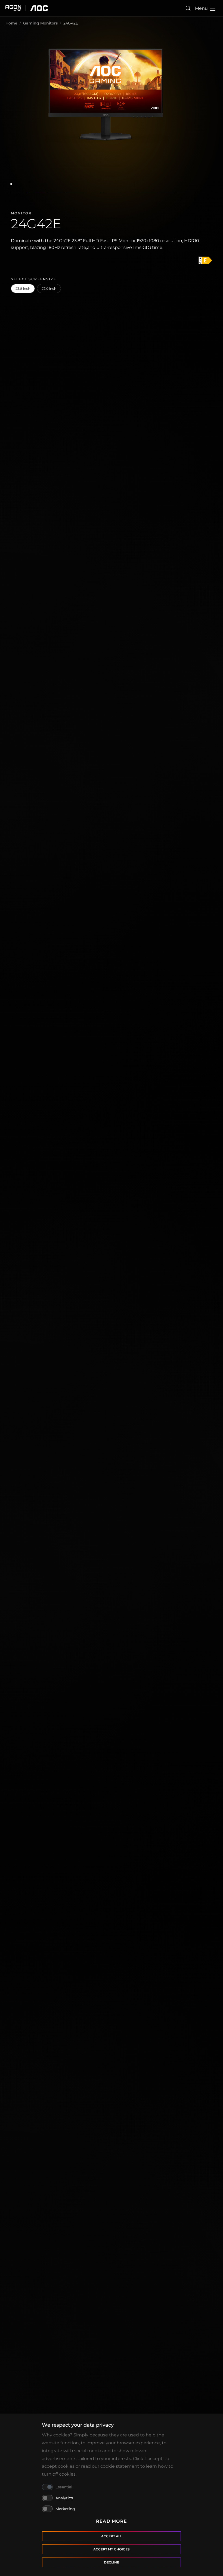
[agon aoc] (27, 8)
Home (11, 23)
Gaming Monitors (40, 23)
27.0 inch (49, 289)
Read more (112, 2521)
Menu (201, 8)
